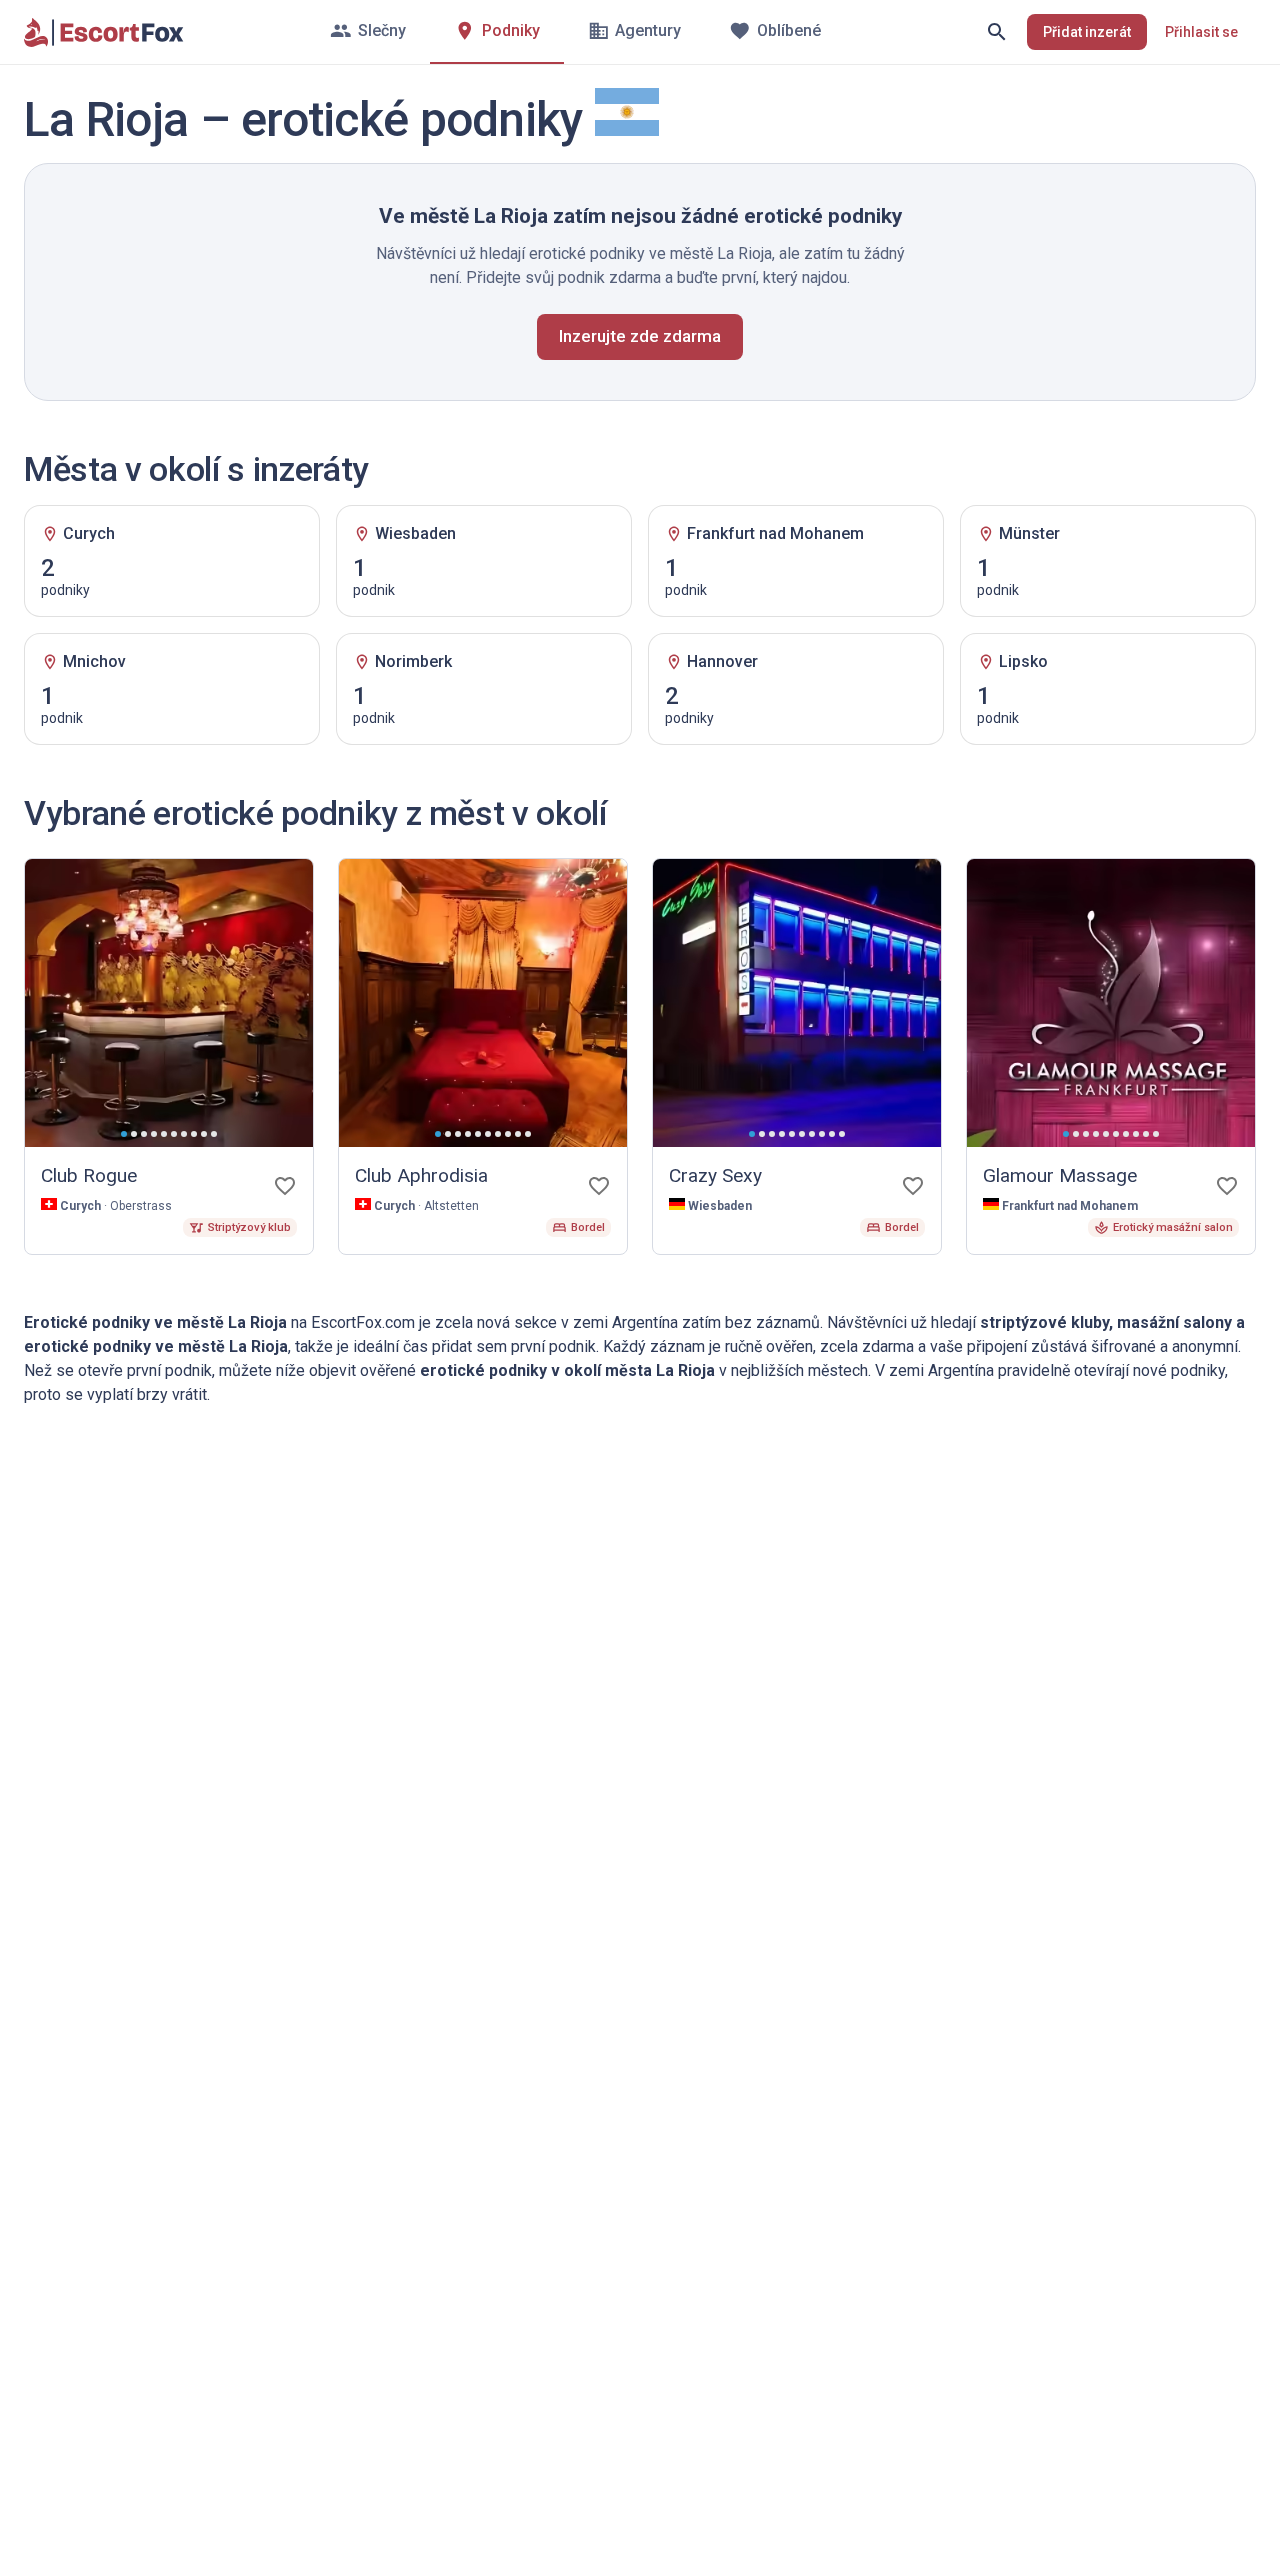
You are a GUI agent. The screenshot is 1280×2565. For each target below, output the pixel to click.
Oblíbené (789, 30)
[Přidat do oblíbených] (285, 1186)
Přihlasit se (1201, 32)
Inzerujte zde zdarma (640, 336)
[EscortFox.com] (104, 32)
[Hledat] (997, 32)
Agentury (648, 30)
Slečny (382, 30)
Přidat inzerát (1087, 32)
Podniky (511, 30)
